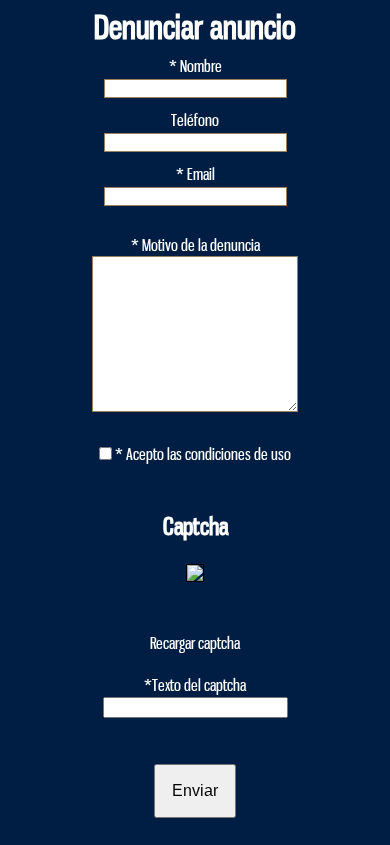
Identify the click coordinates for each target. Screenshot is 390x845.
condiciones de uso (238, 454)
